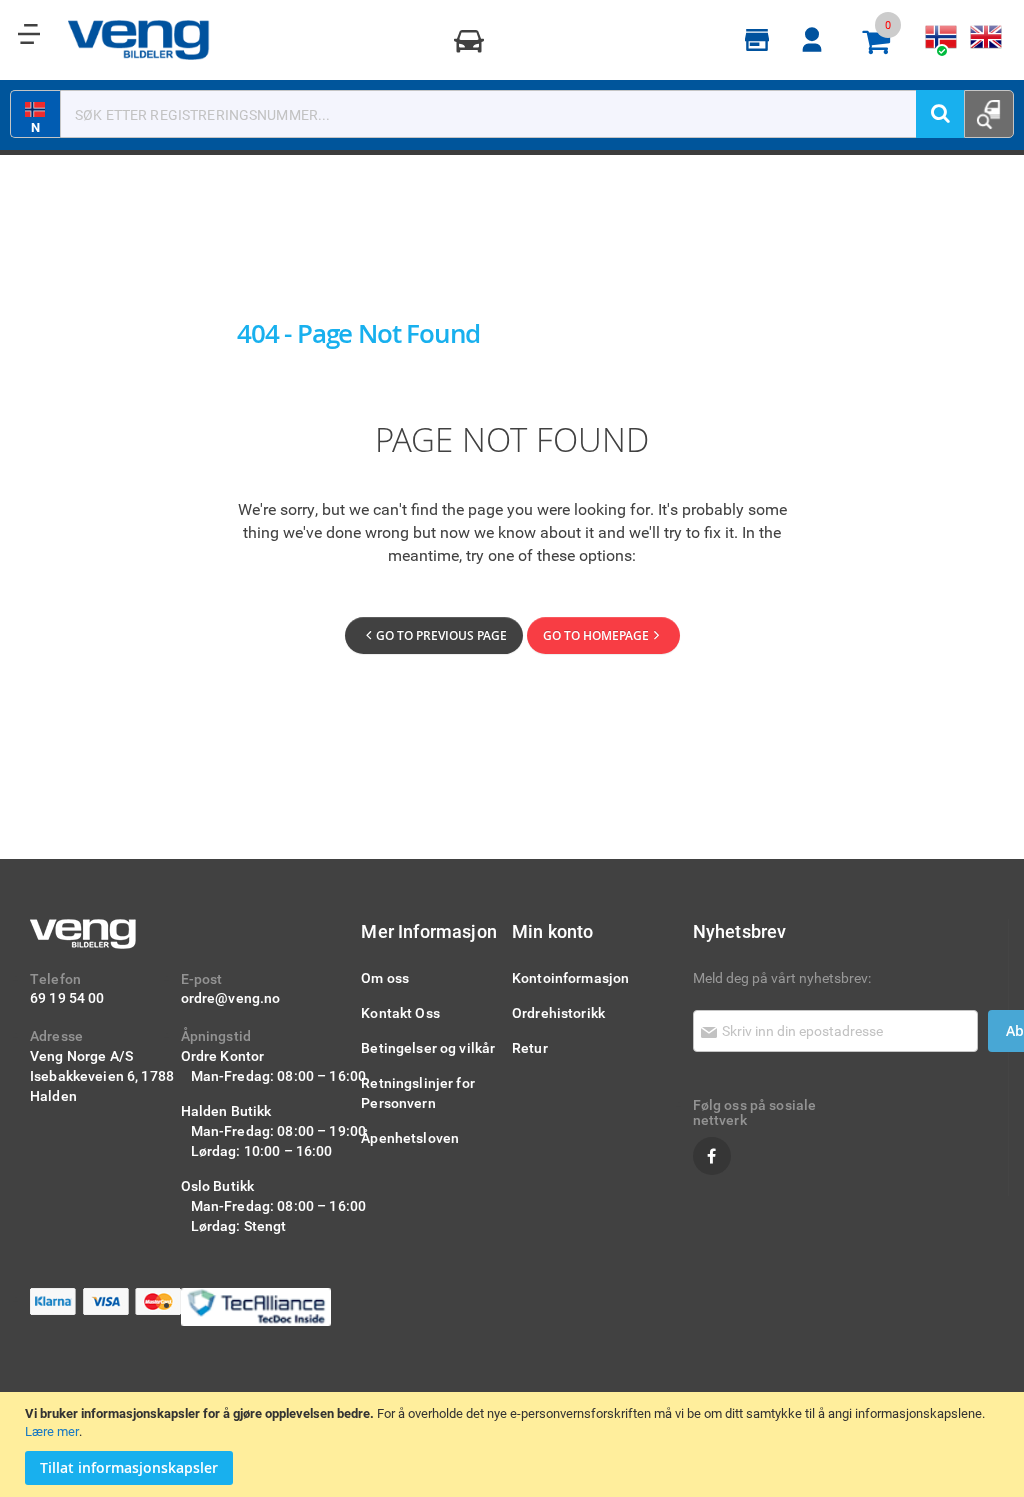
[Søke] (940, 114)
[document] (514, 1444)
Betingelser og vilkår (428, 1047)
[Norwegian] (942, 38)
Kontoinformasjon (570, 977)
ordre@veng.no (231, 997)
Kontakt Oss (400, 1012)
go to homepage (596, 635)
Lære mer (52, 1431)
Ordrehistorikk (558, 1012)
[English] (987, 38)
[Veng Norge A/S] (139, 40)
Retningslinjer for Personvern (418, 1092)
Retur (530, 1047)
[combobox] (512, 114)
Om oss (385, 977)
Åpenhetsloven (410, 1137)
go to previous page (441, 635)
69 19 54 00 (67, 997)
